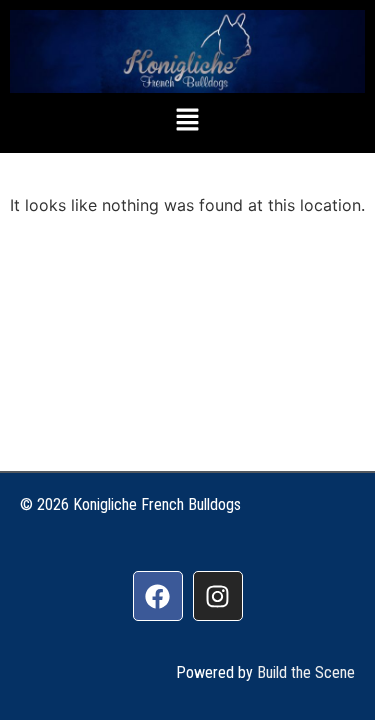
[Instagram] (218, 596)
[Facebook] (158, 596)
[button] (187, 120)
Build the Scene (306, 672)
